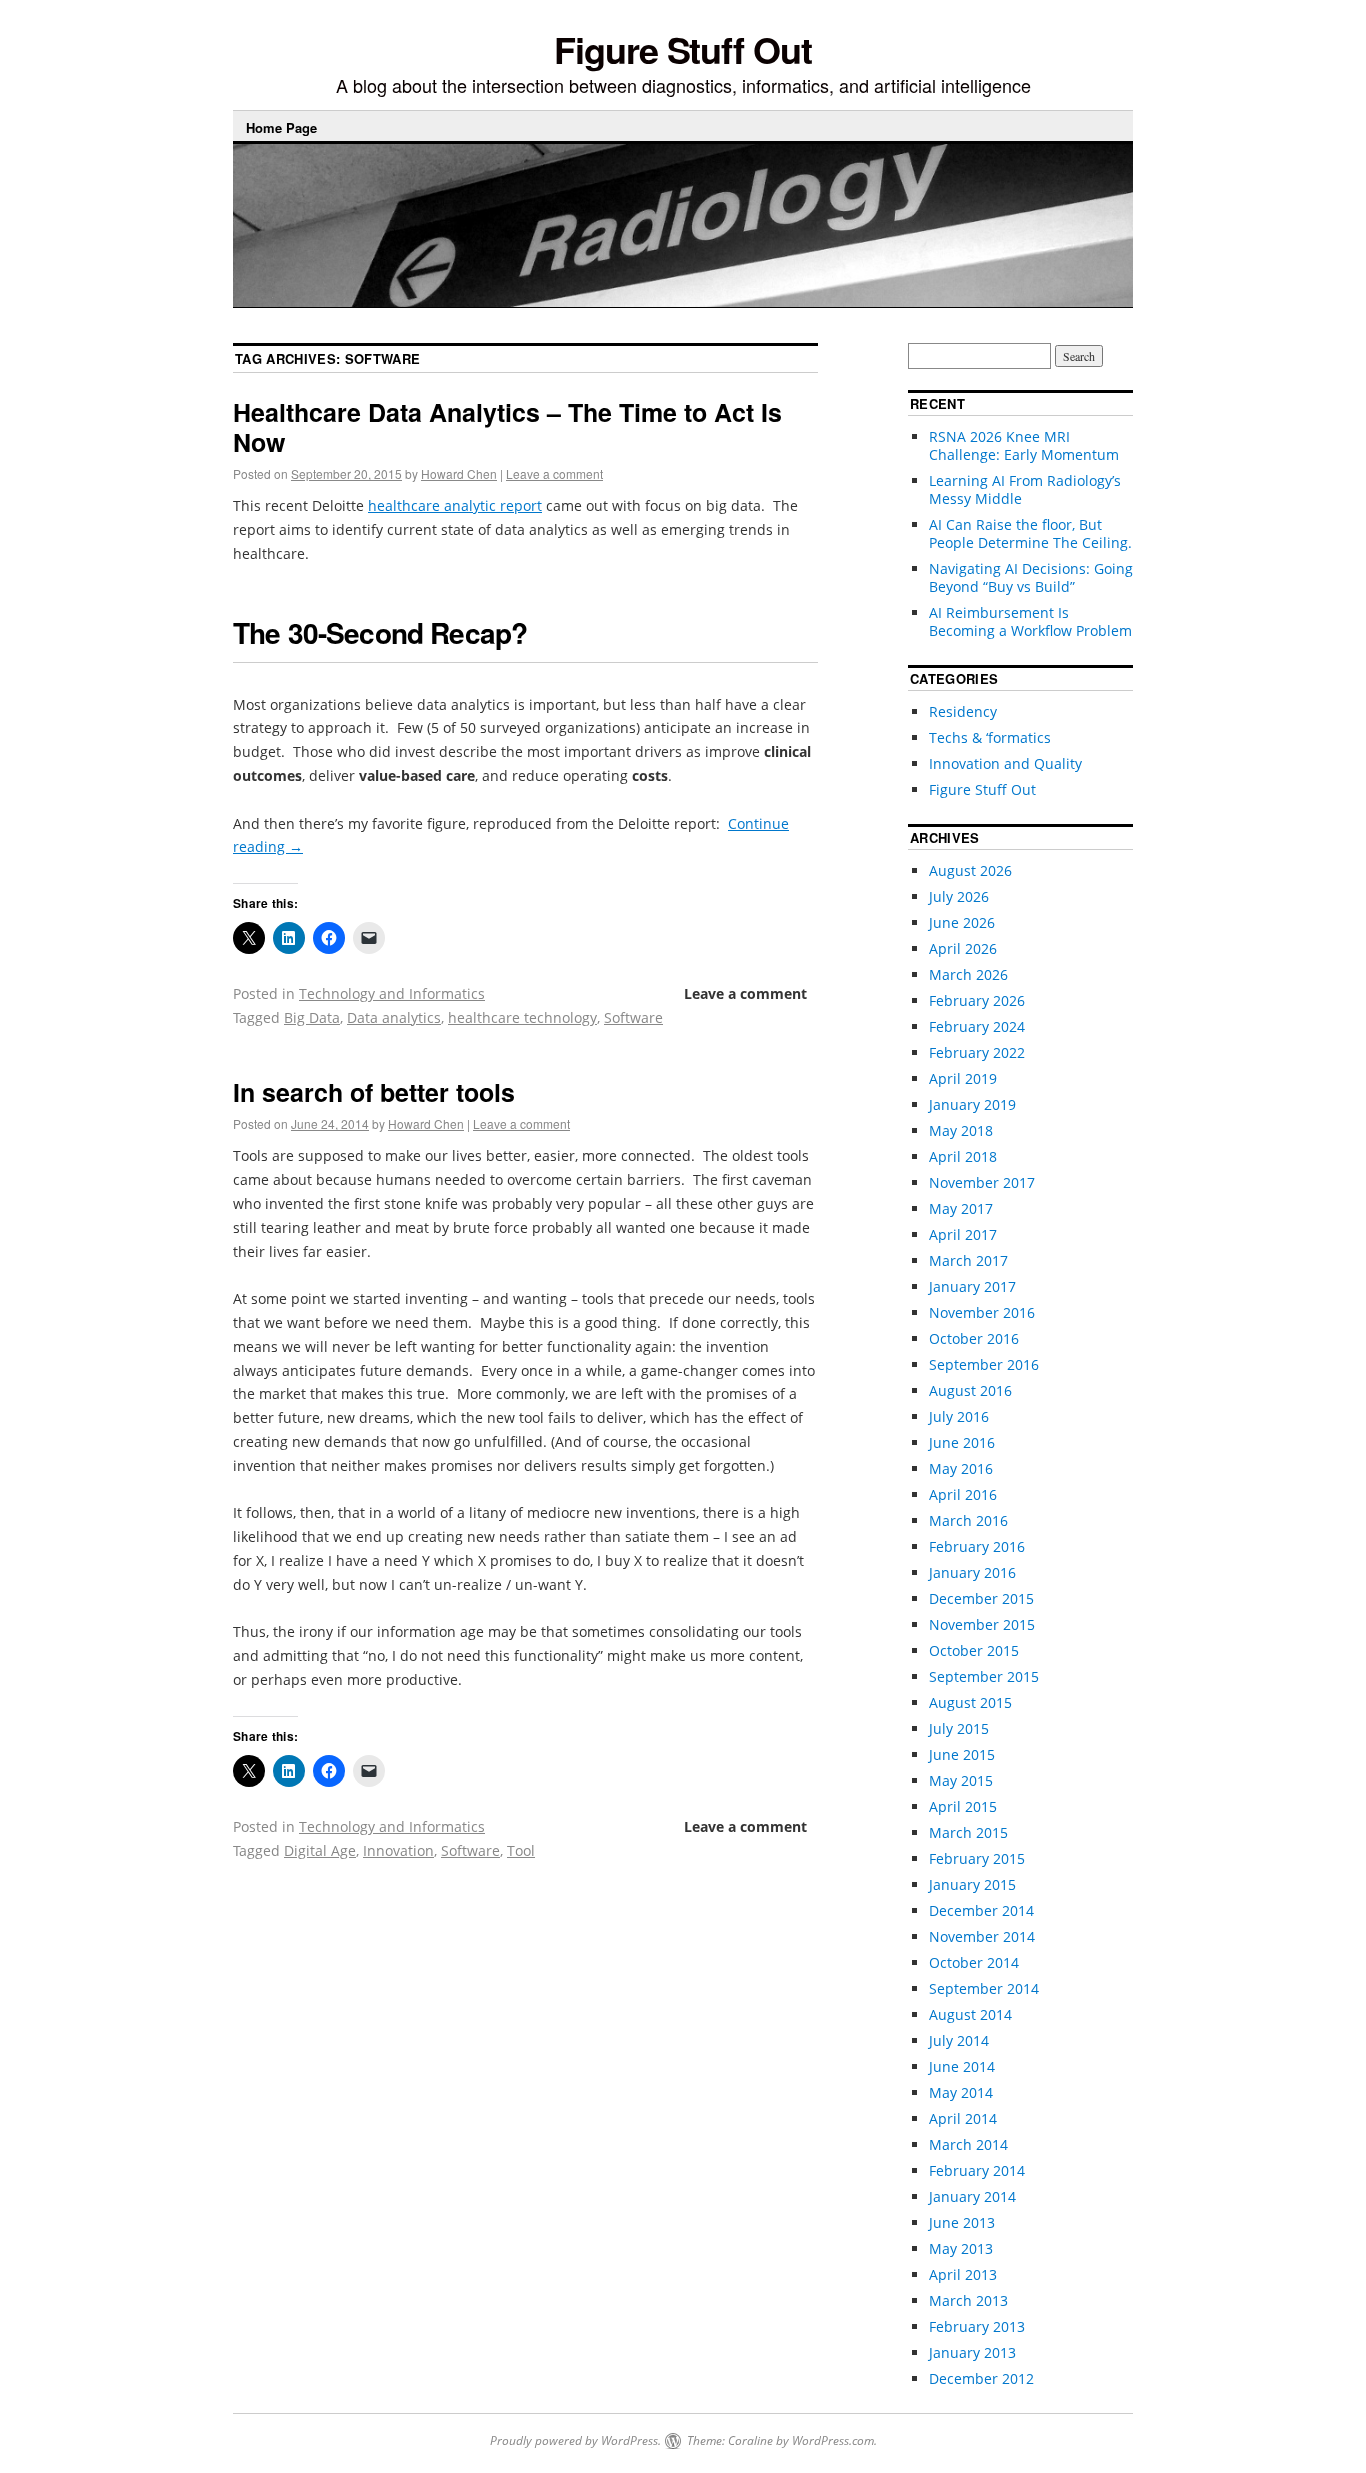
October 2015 (974, 1650)
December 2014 (981, 1910)
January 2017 (972, 1286)
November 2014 (982, 1936)
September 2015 (984, 1676)
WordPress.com (833, 2440)
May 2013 (961, 2248)
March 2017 (968, 1260)
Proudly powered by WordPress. (575, 2440)
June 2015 (962, 1754)
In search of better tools (374, 1092)
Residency (963, 711)
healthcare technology (522, 1017)
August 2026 (970, 870)
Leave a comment (554, 473)
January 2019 (972, 1104)
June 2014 (962, 2066)
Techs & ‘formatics (990, 737)
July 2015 (959, 1728)
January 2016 (972, 1572)
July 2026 (959, 896)
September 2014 (984, 1988)
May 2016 (961, 1468)
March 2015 (968, 1832)
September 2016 (984, 1364)
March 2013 (968, 2300)
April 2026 (963, 948)
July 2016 (959, 1416)
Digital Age (320, 1850)
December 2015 (981, 1598)
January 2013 (972, 2352)
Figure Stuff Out (683, 49)
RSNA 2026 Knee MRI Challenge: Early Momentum (1024, 445)
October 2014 (974, 1962)
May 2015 (961, 1780)
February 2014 (977, 2170)
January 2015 (972, 1884)
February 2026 (977, 1000)
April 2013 (963, 2274)
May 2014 (961, 2092)
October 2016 (974, 1338)
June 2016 (962, 1442)
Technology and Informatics (392, 993)
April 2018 (963, 1156)
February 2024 (977, 1026)
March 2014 (968, 2144)
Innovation (398, 1850)
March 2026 (968, 974)
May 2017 (961, 1208)
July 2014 (959, 2040)
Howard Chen (459, 473)
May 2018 (961, 1130)
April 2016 (963, 1494)
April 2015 (963, 1806)
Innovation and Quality (1005, 763)
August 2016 (970, 1390)
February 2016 (977, 1546)
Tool (521, 1850)
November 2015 (982, 1624)
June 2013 (962, 2222)
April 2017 (963, 1234)
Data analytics (394, 1017)
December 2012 (981, 2378)
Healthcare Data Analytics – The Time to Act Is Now (507, 427)
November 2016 (982, 1312)
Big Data (312, 1017)
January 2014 (972, 2196)
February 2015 (977, 1858)
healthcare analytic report (455, 505)
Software (633, 1017)
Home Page (281, 127)
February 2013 (977, 2326)
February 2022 (977, 1052)
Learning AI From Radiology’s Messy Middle (1025, 489)
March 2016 (968, 1520)
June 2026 (962, 922)
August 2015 (970, 1702)
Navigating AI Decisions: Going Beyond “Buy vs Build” (1031, 577)
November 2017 (982, 1182)
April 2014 (963, 2118)
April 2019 (963, 1078)
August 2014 (970, 2014)
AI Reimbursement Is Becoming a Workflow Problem (1030, 621)
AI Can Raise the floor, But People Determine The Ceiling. (1030, 533)
